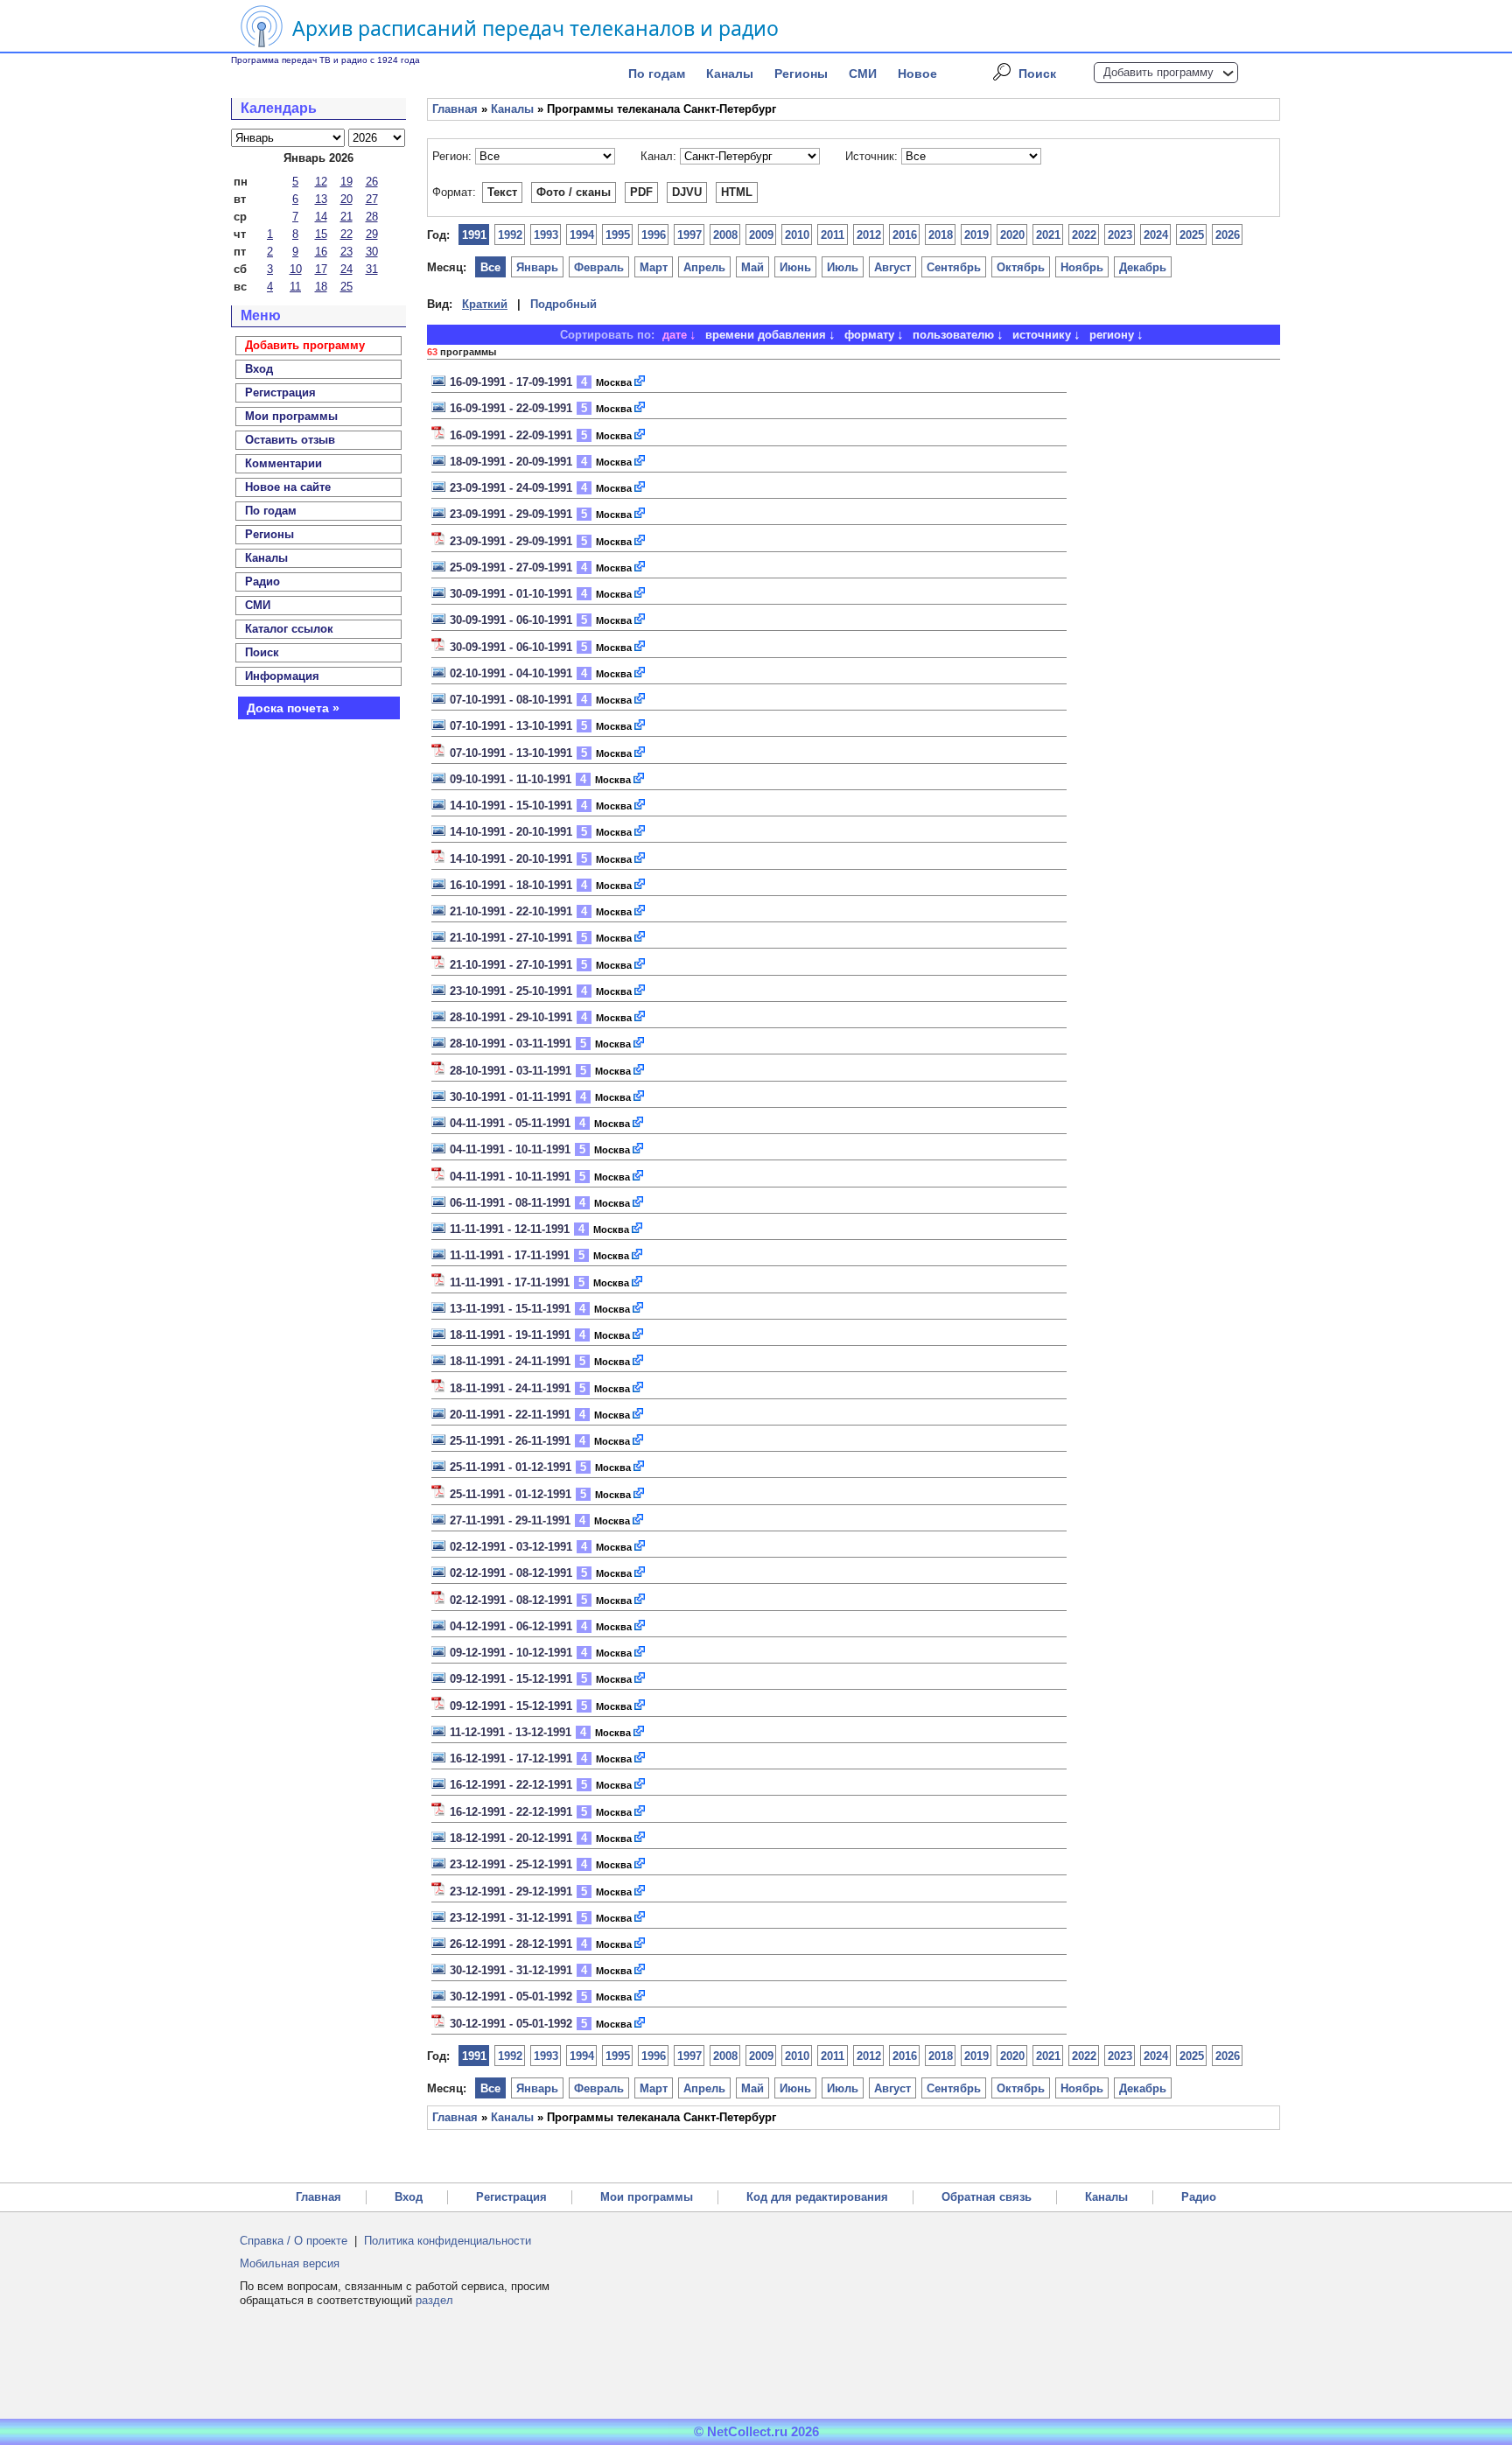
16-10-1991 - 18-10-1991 (511, 885)
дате (675, 335)
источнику (1042, 335)
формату (869, 335)
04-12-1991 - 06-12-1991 (511, 1626)
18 (321, 287)
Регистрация (511, 2197)
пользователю (953, 335)
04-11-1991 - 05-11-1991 (510, 1123)
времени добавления (766, 335)
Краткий (485, 304)
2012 (869, 235)
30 (372, 252)
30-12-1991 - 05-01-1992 (511, 1997)
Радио (262, 581)
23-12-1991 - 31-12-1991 (511, 1918)
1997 (689, 235)
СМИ (863, 74)
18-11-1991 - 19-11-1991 (510, 1335)
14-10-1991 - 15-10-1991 (511, 806)
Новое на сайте (288, 487)
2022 (1084, 235)
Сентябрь (954, 267)
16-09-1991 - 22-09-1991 (511, 408)
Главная (455, 109)
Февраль (599, 267)
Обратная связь (987, 2197)
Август (892, 267)
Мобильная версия (290, 2263)
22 (346, 234)
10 (296, 269)
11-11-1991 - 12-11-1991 (510, 1229)
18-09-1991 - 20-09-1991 (511, 462)
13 (321, 199)
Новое (917, 74)
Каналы (730, 74)
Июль (843, 267)
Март (654, 267)
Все (490, 267)
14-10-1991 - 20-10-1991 (511, 832)
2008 (725, 235)
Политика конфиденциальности (448, 2241)
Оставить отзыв (290, 440)
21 (346, 217)
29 (372, 234)
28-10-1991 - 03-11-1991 (511, 1044)
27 (372, 199)
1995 (618, 235)
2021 (1048, 235)
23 (346, 252)
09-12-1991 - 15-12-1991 (511, 1679)
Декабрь (1143, 267)
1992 (510, 235)
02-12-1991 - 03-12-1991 (511, 1547)
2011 (833, 235)
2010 (797, 235)
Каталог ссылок (289, 629)
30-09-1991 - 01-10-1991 (511, 594)
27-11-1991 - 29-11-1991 (510, 1520)
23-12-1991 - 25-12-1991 (511, 1864)
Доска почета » (293, 708)
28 (372, 217)
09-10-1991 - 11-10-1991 (511, 779)
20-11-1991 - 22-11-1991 (510, 1415)
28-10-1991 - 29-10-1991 (511, 1017)
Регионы (801, 74)
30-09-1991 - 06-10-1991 (511, 620)
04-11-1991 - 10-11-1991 (510, 1149)
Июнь (795, 267)
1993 (546, 235)
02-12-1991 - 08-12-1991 (511, 1573)
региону (1112, 335)
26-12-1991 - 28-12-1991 (511, 1944)
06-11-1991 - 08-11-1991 (510, 1203)
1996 (654, 235)
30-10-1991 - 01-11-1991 (511, 1097)
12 (321, 182)
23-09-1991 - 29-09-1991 (511, 514)
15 (321, 234)
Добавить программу (1158, 72)
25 (346, 287)
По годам (657, 74)
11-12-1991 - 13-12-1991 (511, 1732)
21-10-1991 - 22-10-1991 (511, 911)
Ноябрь (1082, 267)
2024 (1156, 235)
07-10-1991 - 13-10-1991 (511, 726)
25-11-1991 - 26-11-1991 (510, 1441)
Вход (409, 2197)
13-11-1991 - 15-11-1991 (510, 1309)
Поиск (1037, 74)
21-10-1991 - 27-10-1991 (511, 938)
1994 (582, 235)
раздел (434, 2300)
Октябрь (1021, 267)
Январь (537, 267)
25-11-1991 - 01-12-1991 (511, 1467)
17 (321, 269)
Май (752, 267)
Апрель (704, 267)
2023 (1120, 235)
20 (346, 199)
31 (372, 269)
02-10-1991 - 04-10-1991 (511, 673)
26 (372, 182)
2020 (1012, 235)
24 (346, 269)
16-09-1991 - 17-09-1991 (511, 382)
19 (346, 182)
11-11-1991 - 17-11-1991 (510, 1255)
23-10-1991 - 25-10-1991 (511, 991)
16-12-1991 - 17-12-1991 (511, 1758)
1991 (474, 235)
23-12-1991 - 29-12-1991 (511, 1892)
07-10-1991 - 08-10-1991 (511, 700)
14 (321, 217)
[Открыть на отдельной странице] (640, 382)
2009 (761, 235)
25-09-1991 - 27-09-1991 (511, 567)
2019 (976, 235)
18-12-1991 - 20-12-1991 (511, 1838)
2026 (1228, 235)
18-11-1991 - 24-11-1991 (510, 1361)
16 (321, 252)
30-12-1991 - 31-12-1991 (511, 1970)
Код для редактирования (817, 2197)
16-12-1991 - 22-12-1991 (511, 1785)
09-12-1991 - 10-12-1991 (511, 1653)
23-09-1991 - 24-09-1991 (511, 488)
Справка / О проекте (294, 2241)
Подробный (563, 304)
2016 (905, 235)
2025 (1192, 235)
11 (295, 287)
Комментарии (283, 463)
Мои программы (291, 416)
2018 (941, 235)
